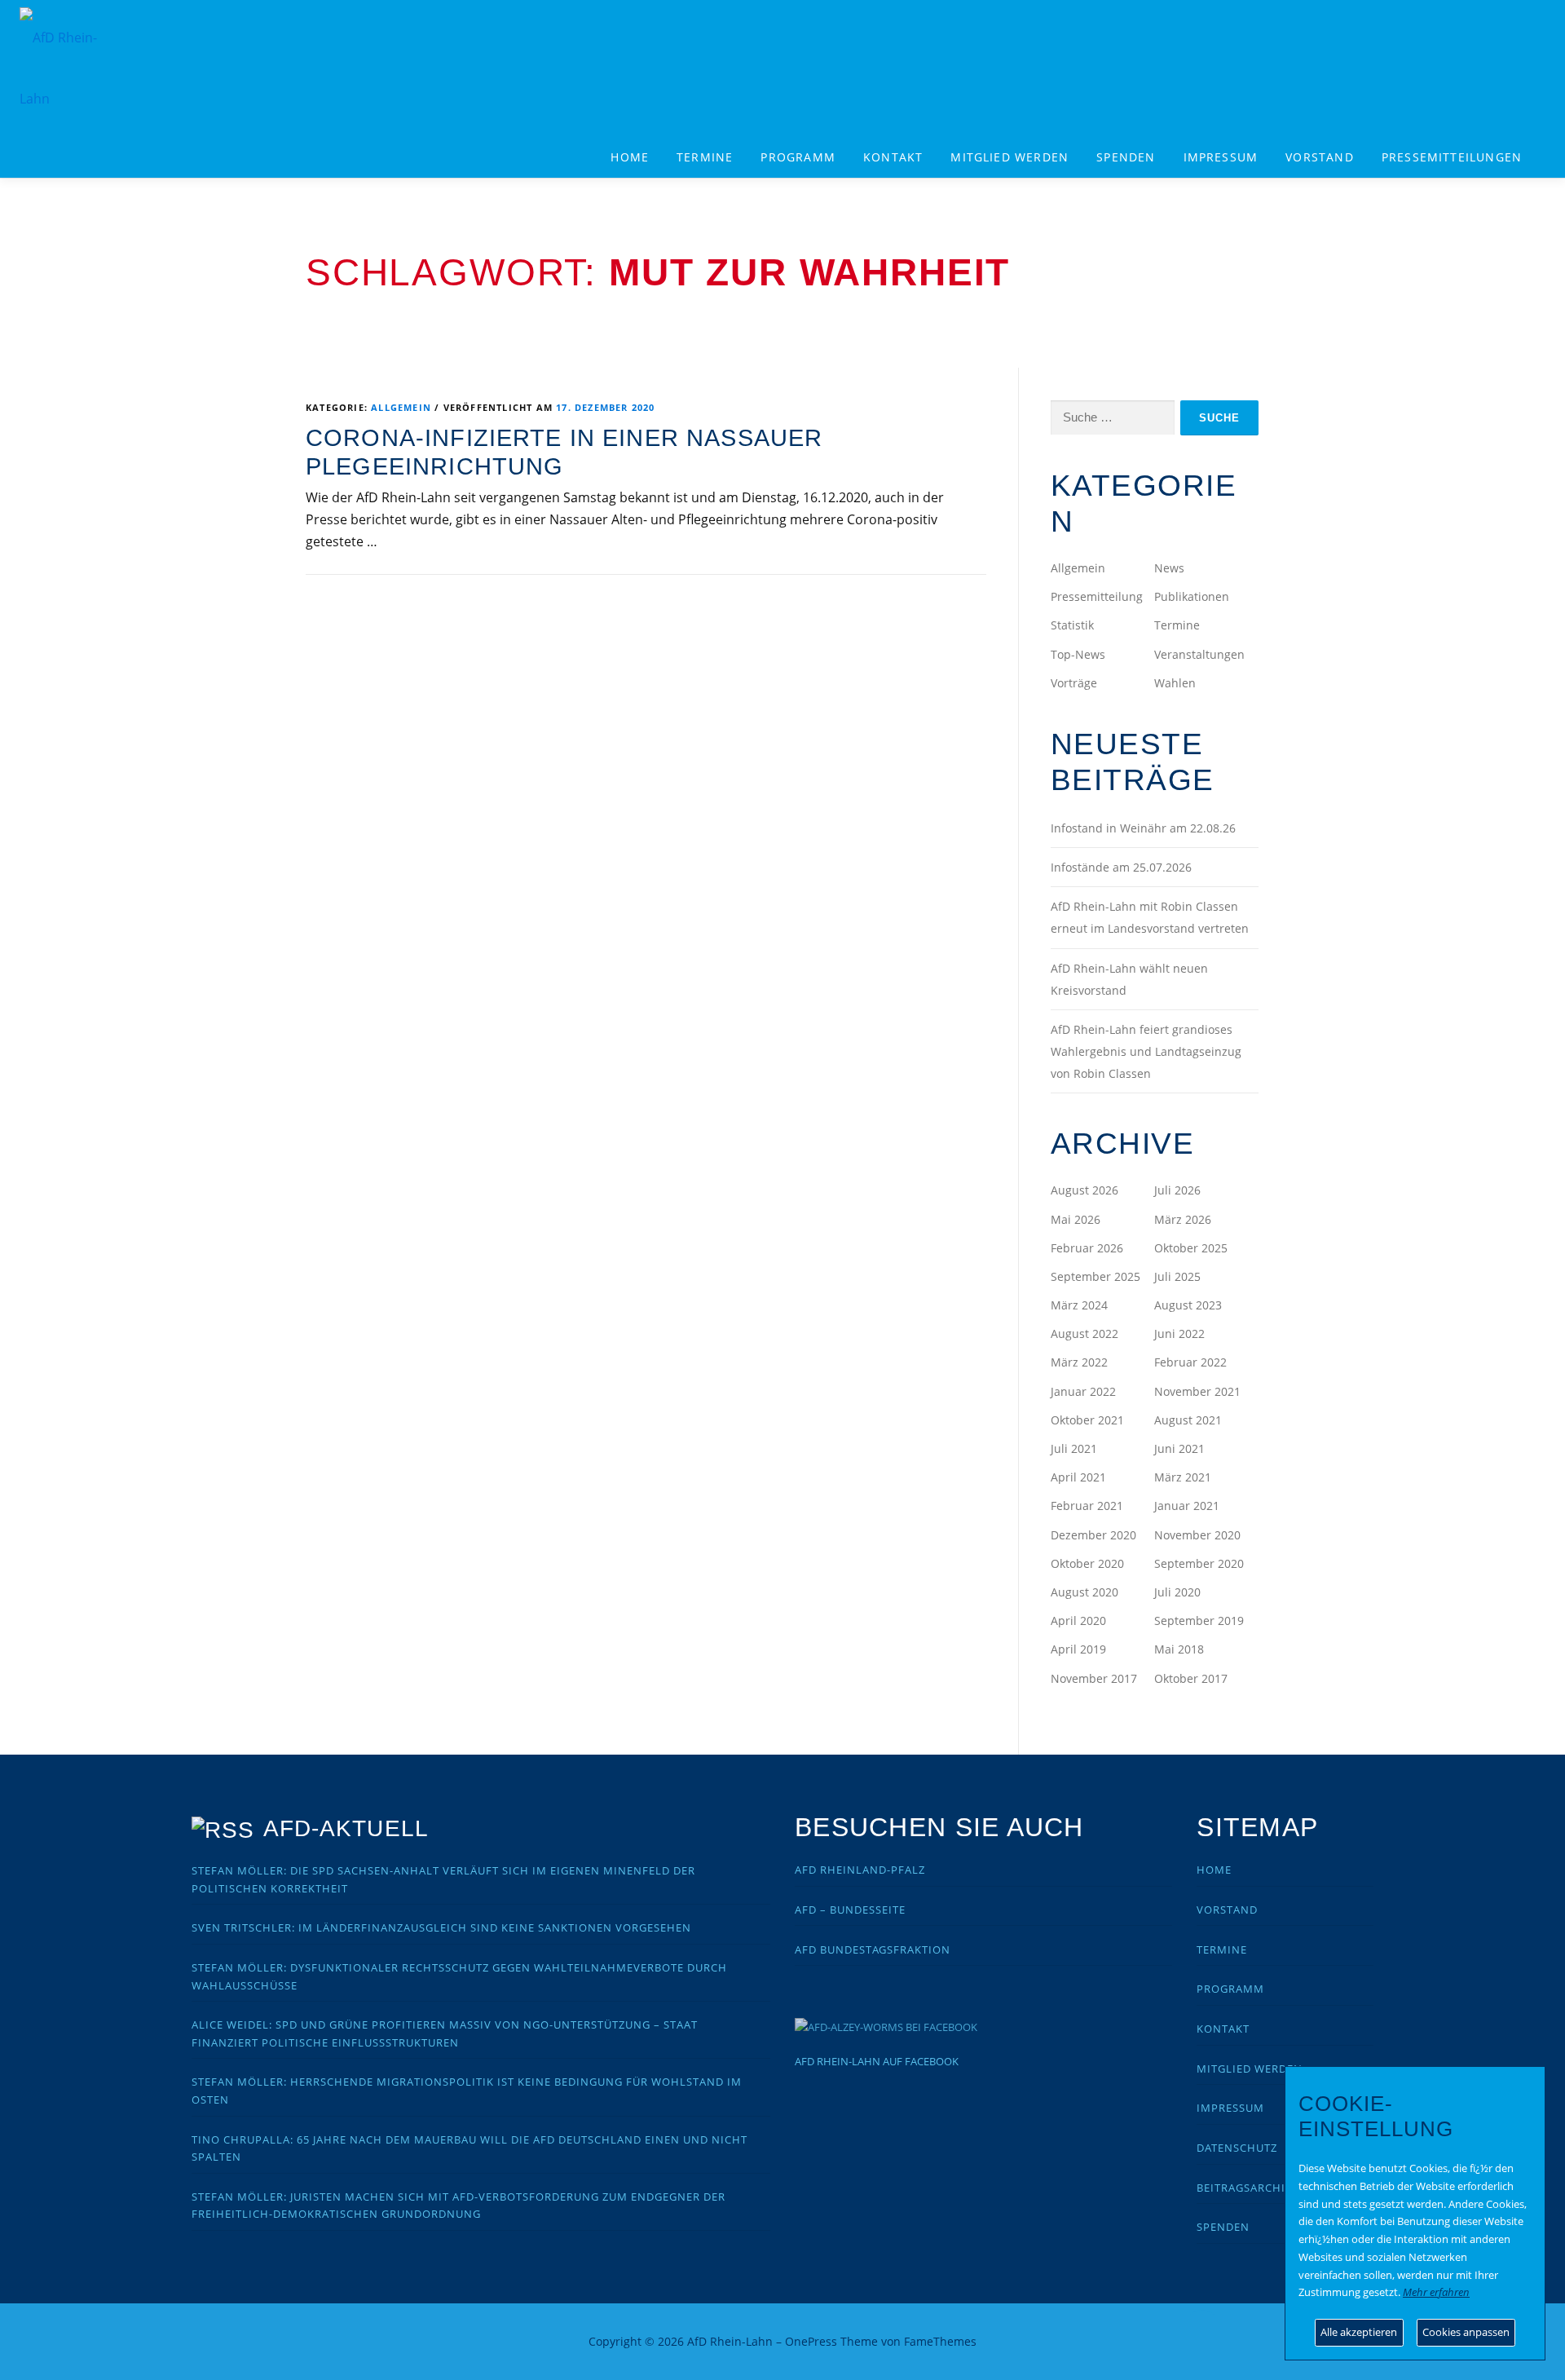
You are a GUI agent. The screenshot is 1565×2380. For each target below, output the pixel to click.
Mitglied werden (1010, 157)
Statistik (1072, 625)
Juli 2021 (1074, 1448)
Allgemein (401, 407)
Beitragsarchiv (1245, 2188)
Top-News (1078, 654)
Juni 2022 (1179, 1334)
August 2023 (1188, 1305)
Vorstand (1320, 157)
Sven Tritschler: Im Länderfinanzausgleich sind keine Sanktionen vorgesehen (441, 1927)
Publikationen (1192, 596)
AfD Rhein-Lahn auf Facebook (877, 2061)
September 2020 (1199, 1563)
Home (630, 157)
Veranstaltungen (1199, 654)
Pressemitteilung (1097, 596)
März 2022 (1079, 1362)
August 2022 (1084, 1334)
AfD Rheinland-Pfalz (860, 1870)
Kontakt (893, 157)
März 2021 (1183, 1477)
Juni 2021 (1179, 1448)
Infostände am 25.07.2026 (1121, 867)
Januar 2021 (1187, 1506)
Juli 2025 (1177, 1276)
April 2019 (1078, 1649)
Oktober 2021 (1087, 1420)
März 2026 (1183, 1219)
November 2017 (1094, 1678)
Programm (1230, 1989)
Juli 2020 (1177, 1592)
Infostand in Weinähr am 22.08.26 (1143, 828)
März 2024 (1079, 1305)
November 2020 (1197, 1535)
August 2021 (1188, 1420)
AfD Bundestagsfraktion (873, 1949)
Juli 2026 (1177, 1190)
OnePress (811, 2341)
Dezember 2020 (1093, 1535)
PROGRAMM (798, 157)
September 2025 (1095, 1276)
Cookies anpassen (1466, 2332)
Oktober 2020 (1087, 1563)
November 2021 (1197, 1391)
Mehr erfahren (1436, 2292)
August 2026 (1084, 1190)
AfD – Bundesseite (850, 1910)
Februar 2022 (1190, 1362)
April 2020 (1078, 1621)
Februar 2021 (1087, 1506)
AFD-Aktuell (346, 1828)
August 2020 (1084, 1592)
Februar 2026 (1087, 1248)
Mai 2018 (1179, 1649)
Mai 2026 (1076, 1219)
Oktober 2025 (1191, 1248)
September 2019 (1199, 1621)
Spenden (1126, 157)
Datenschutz (1237, 2148)
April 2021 (1078, 1477)
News (1169, 568)
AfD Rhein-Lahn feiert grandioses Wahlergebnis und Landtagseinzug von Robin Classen (1146, 1051)
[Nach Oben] (1203, 2332)
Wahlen (1175, 683)
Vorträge (1074, 683)
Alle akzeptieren (1359, 2332)
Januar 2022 (1083, 1391)
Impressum (1221, 157)
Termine (705, 157)
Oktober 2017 (1191, 1678)
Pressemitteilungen (1452, 157)
